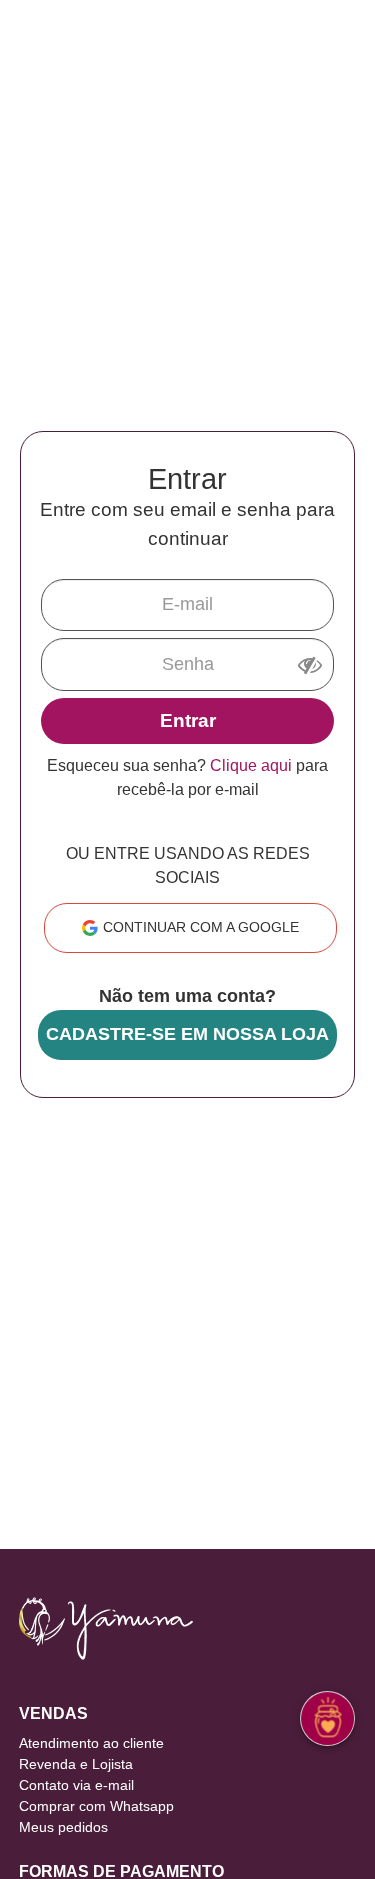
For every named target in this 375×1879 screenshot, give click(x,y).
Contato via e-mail (76, 1785)
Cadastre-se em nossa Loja (187, 1034)
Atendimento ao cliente (91, 1743)
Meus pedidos (63, 1827)
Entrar (188, 720)
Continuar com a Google (201, 927)
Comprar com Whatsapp (96, 1806)
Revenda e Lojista (76, 1764)
